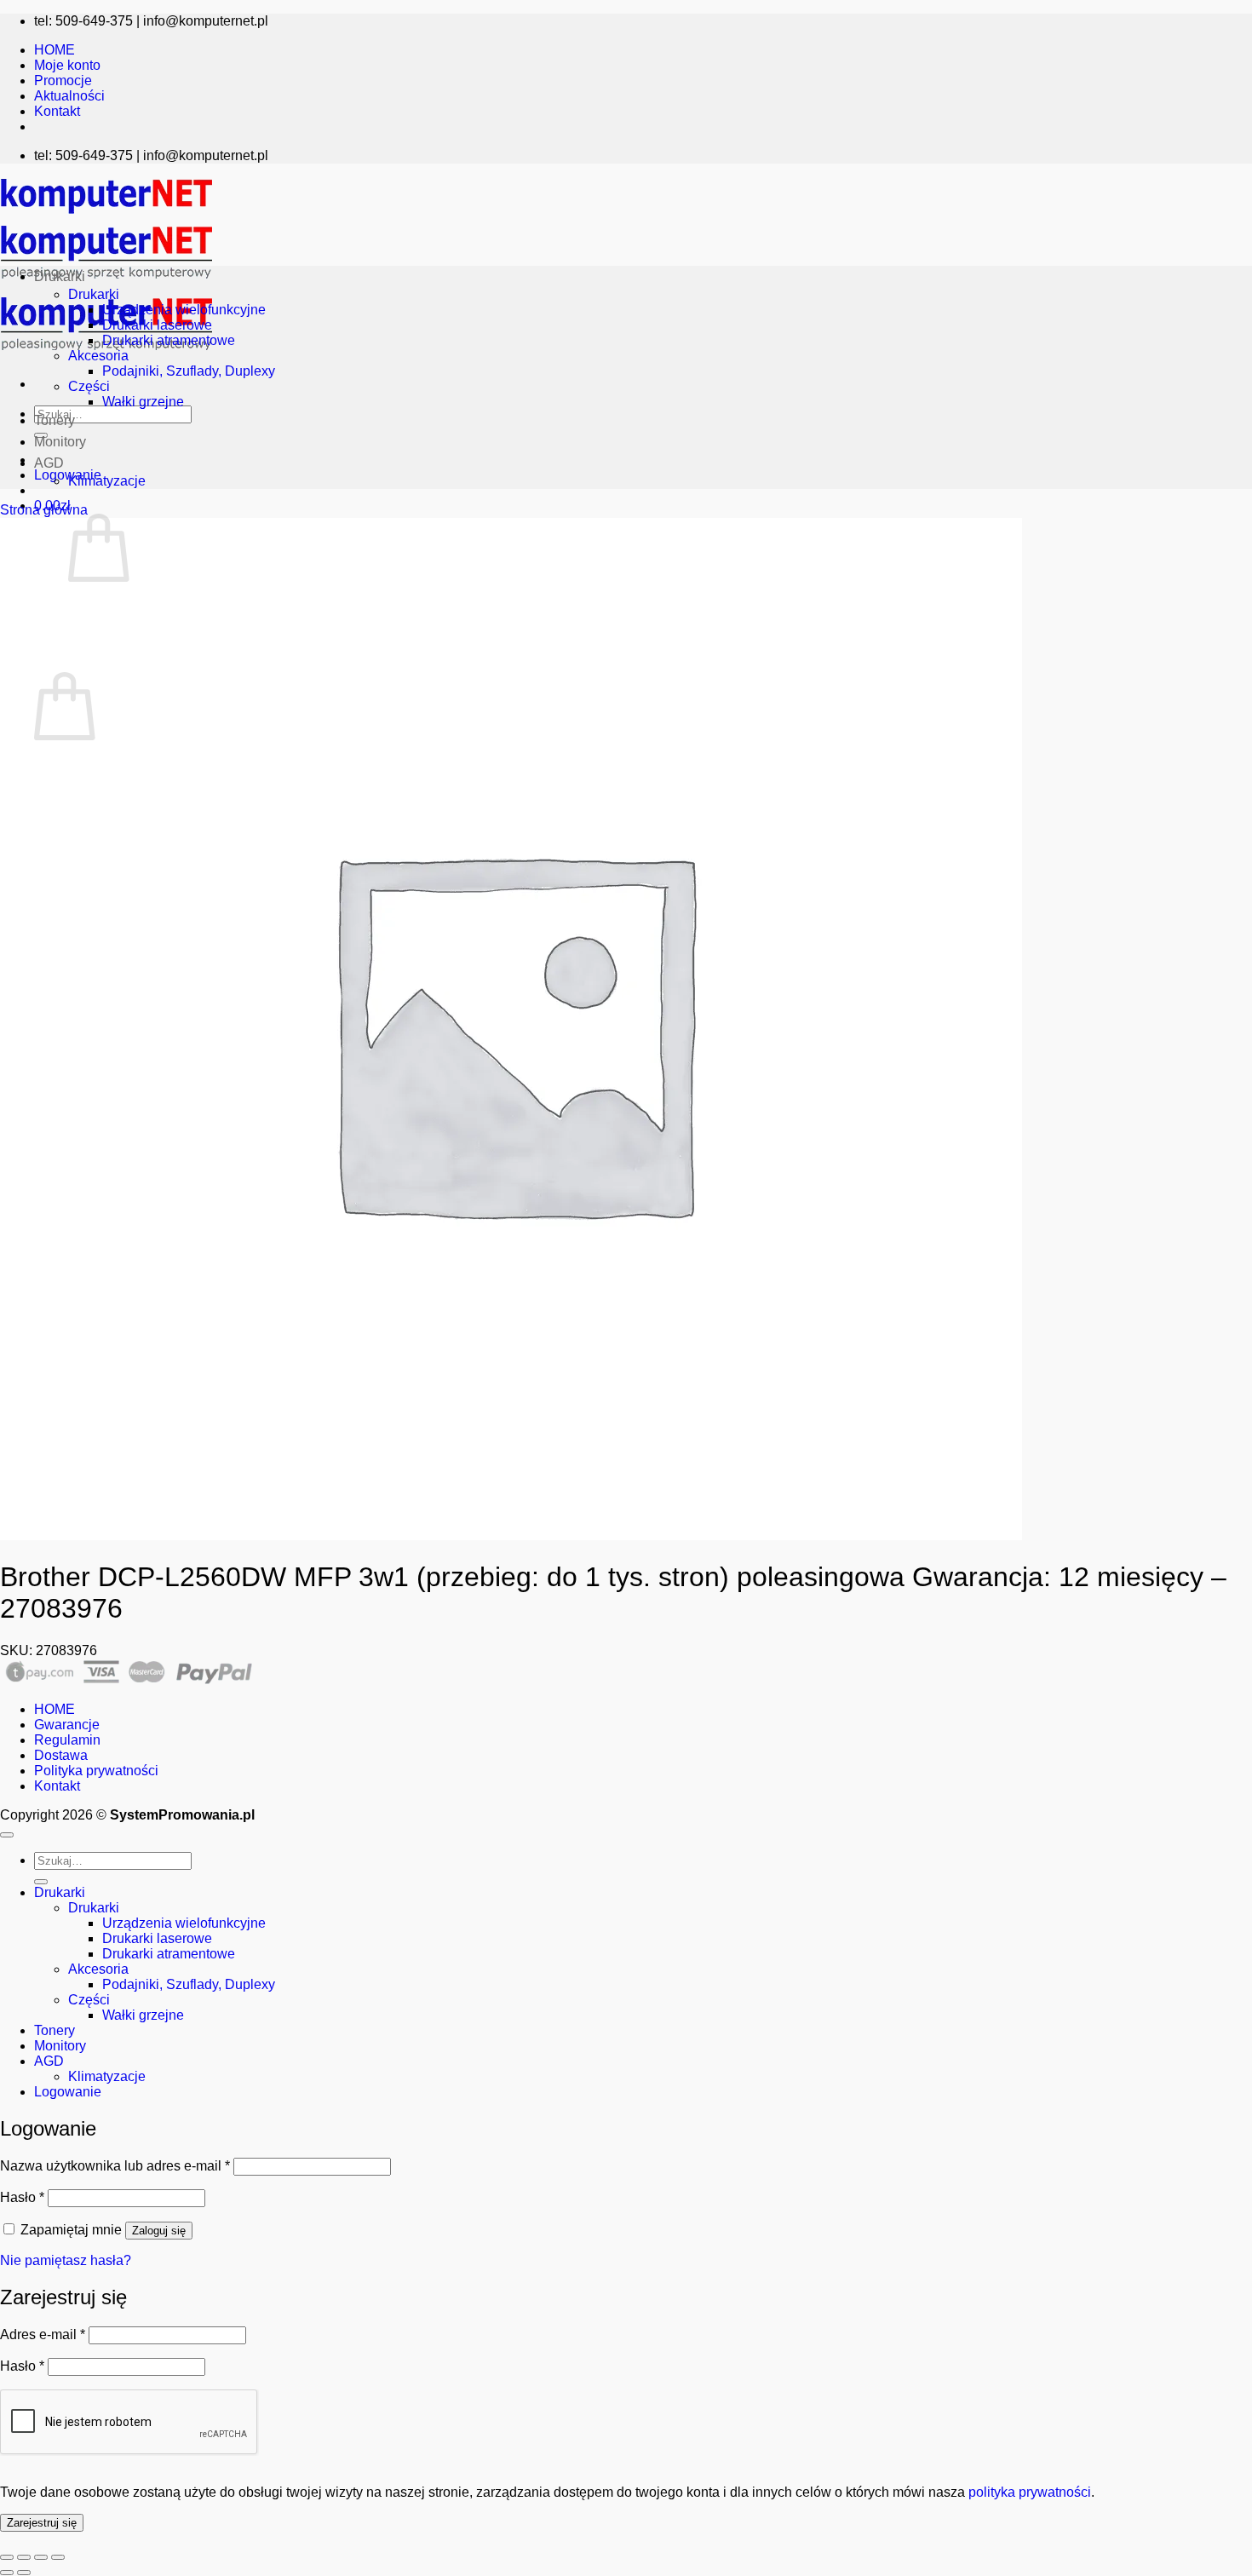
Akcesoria (98, 356)
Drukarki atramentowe (169, 340)
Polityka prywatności (96, 1771)
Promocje (63, 80)
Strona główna (44, 510)
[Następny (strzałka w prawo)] (24, 2573)
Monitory (60, 442)
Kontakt (57, 111)
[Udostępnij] (41, 2557)
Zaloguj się (159, 2231)
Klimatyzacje (107, 481)
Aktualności (69, 96)
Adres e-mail (43, 2334)
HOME (55, 50)
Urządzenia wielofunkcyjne (184, 310)
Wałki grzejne (143, 402)
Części (89, 386)
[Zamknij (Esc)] (58, 2557)
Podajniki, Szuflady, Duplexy (189, 371)
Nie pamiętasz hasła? (66, 2260)
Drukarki (60, 276)
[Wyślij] (41, 1882)
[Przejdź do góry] (7, 1835)
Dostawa (61, 1755)
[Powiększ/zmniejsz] (7, 2557)
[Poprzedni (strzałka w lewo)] (7, 2573)
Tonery (55, 420)
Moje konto (67, 65)
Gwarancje (67, 1725)
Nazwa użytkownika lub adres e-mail (115, 2166)
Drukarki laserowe (157, 325)
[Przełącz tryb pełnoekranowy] (24, 2557)
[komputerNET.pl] (106, 283)
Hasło (22, 2197)
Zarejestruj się (42, 2523)
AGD (49, 463)
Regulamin (67, 1740)
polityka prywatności (1030, 2492)
